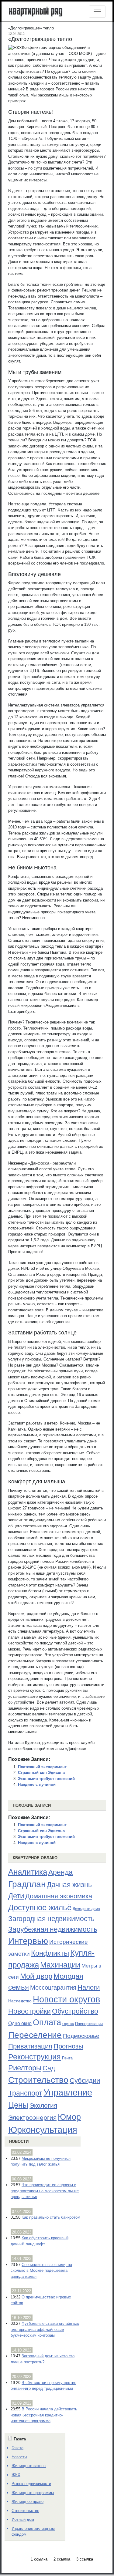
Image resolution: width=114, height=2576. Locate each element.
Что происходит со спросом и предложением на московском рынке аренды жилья (45, 2191)
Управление (68, 2092)
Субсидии (85, 2080)
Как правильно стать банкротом (51, 2217)
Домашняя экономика (59, 1896)
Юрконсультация (43, 2130)
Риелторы (25, 2068)
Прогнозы (68, 2046)
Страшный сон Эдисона (41, 1773)
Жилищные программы (33, 2493)
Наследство (20, 2001)
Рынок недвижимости (31, 2484)
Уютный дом (23, 2519)
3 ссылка (85, 2559)
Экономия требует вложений (46, 1779)
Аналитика (28, 1872)
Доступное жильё (40, 1907)
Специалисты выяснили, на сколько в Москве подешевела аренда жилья (41, 2271)
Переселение (35, 2035)
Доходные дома (86, 1909)
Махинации (60, 1965)
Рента (67, 2058)
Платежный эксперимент (42, 1767)
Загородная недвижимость (51, 1919)
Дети (16, 1896)
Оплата (47, 2022)
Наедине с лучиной (37, 1784)
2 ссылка (62, 2559)
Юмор (69, 2117)
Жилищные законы (29, 2466)
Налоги (89, 1987)
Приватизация (30, 2046)
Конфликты (50, 1953)
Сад (49, 2068)
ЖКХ (16, 2475)
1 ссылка (39, 2559)
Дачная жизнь (69, 1885)
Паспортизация (89, 2024)
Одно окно (20, 2023)
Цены (18, 2105)
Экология (43, 2105)
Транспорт (25, 2093)
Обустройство (75, 2011)
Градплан (27, 1884)
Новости (19, 2141)
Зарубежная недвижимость (53, 1929)
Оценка (68, 2024)
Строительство (38, 2080)
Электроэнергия (32, 2118)
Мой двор (36, 1976)
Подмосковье (81, 2036)
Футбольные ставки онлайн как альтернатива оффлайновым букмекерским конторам (45, 2329)
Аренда (60, 1872)
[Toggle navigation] (97, 12)
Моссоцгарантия (53, 1988)
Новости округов (66, 1999)
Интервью (28, 1941)
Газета (17, 2448)
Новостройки (29, 2011)
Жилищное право (28, 2502)
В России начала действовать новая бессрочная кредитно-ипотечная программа (44, 2415)
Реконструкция (35, 2057)
